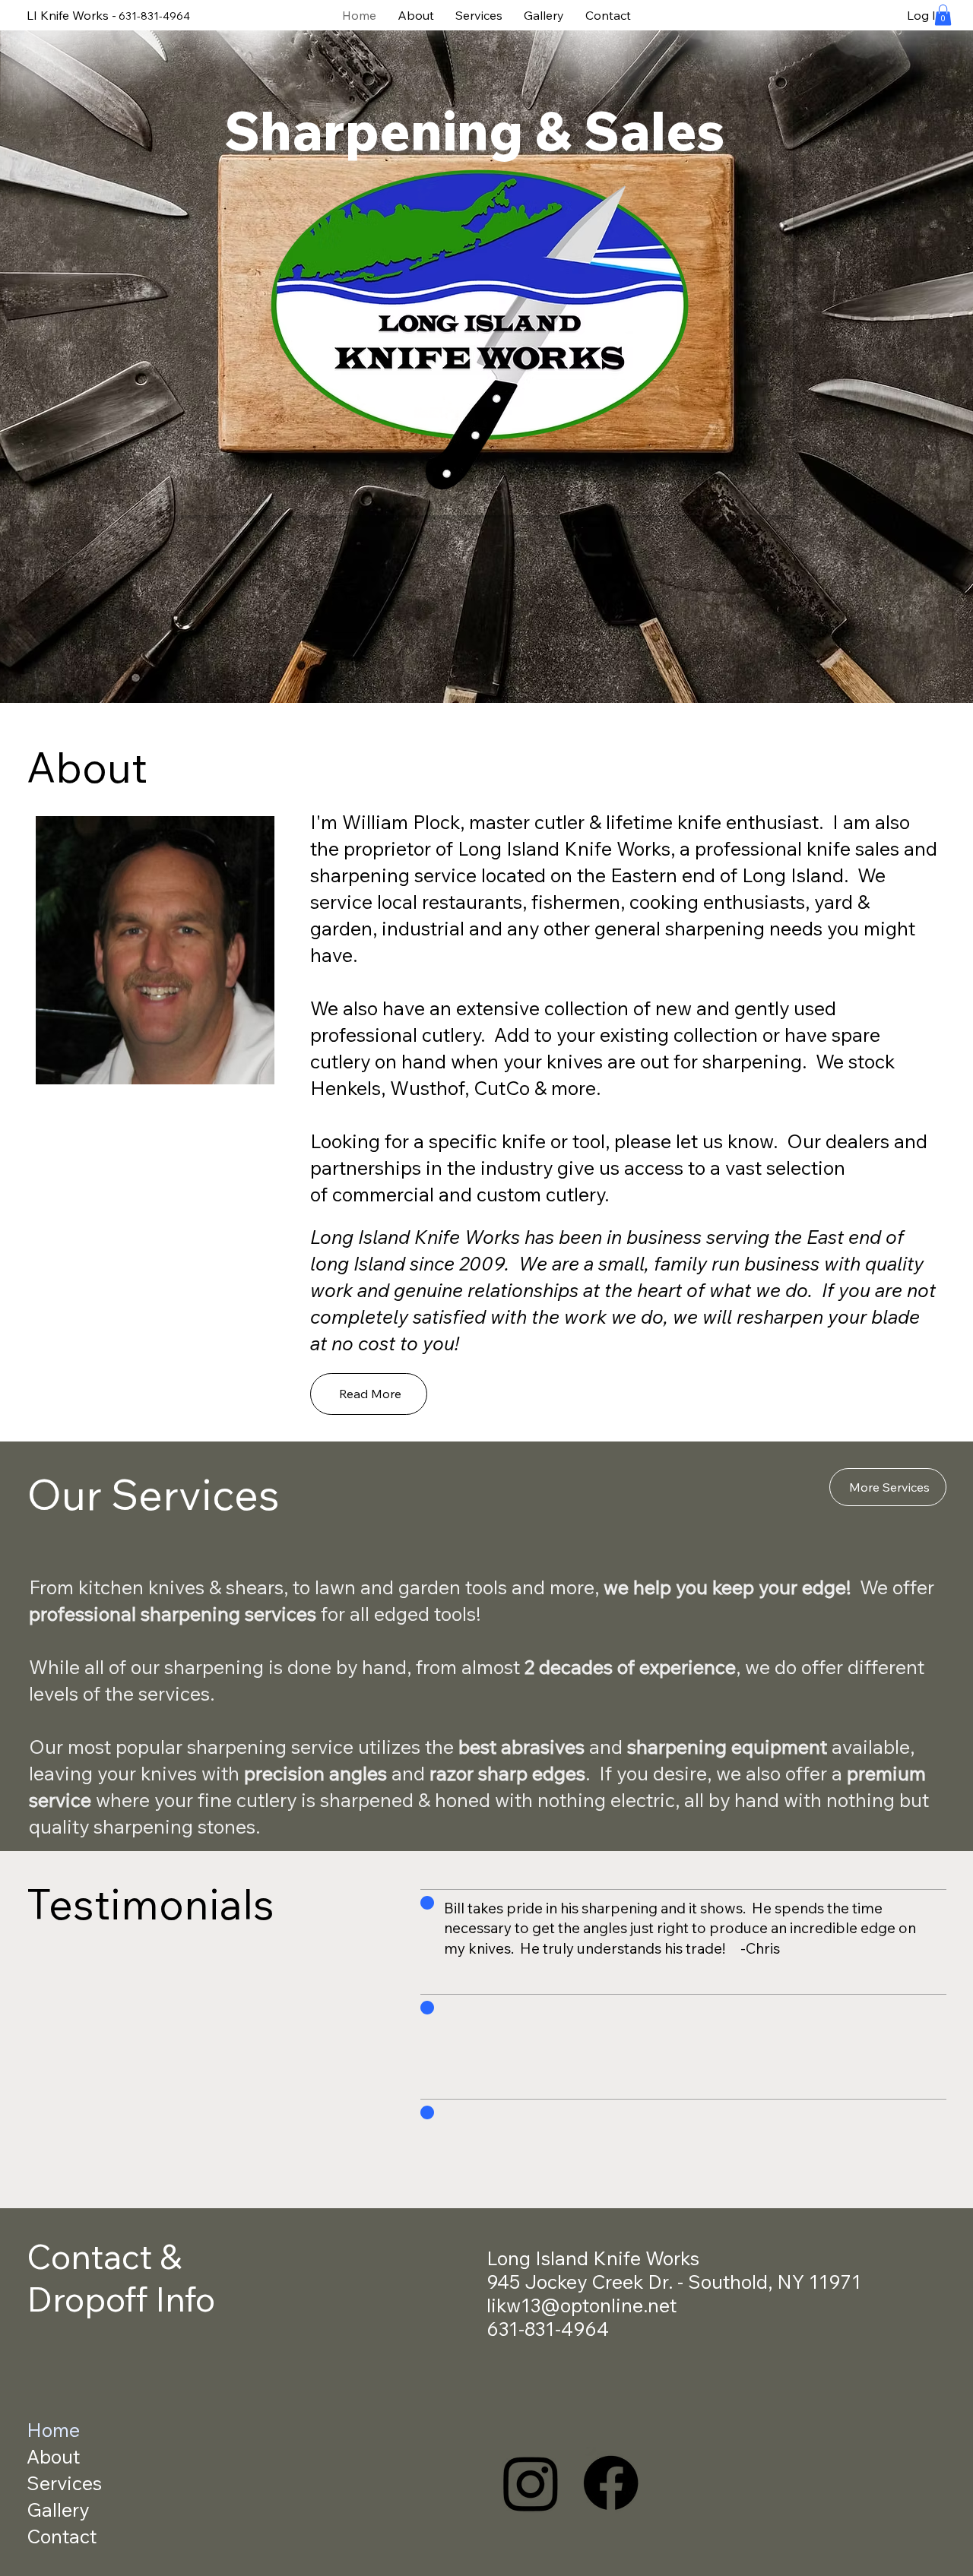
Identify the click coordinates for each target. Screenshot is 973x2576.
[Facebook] (611, 2483)
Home (53, 2430)
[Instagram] (531, 2483)
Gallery (58, 2510)
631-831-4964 (154, 16)
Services (64, 2483)
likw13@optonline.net (582, 2305)
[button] (943, 15)
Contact (62, 2536)
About (53, 2456)
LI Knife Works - (71, 15)
